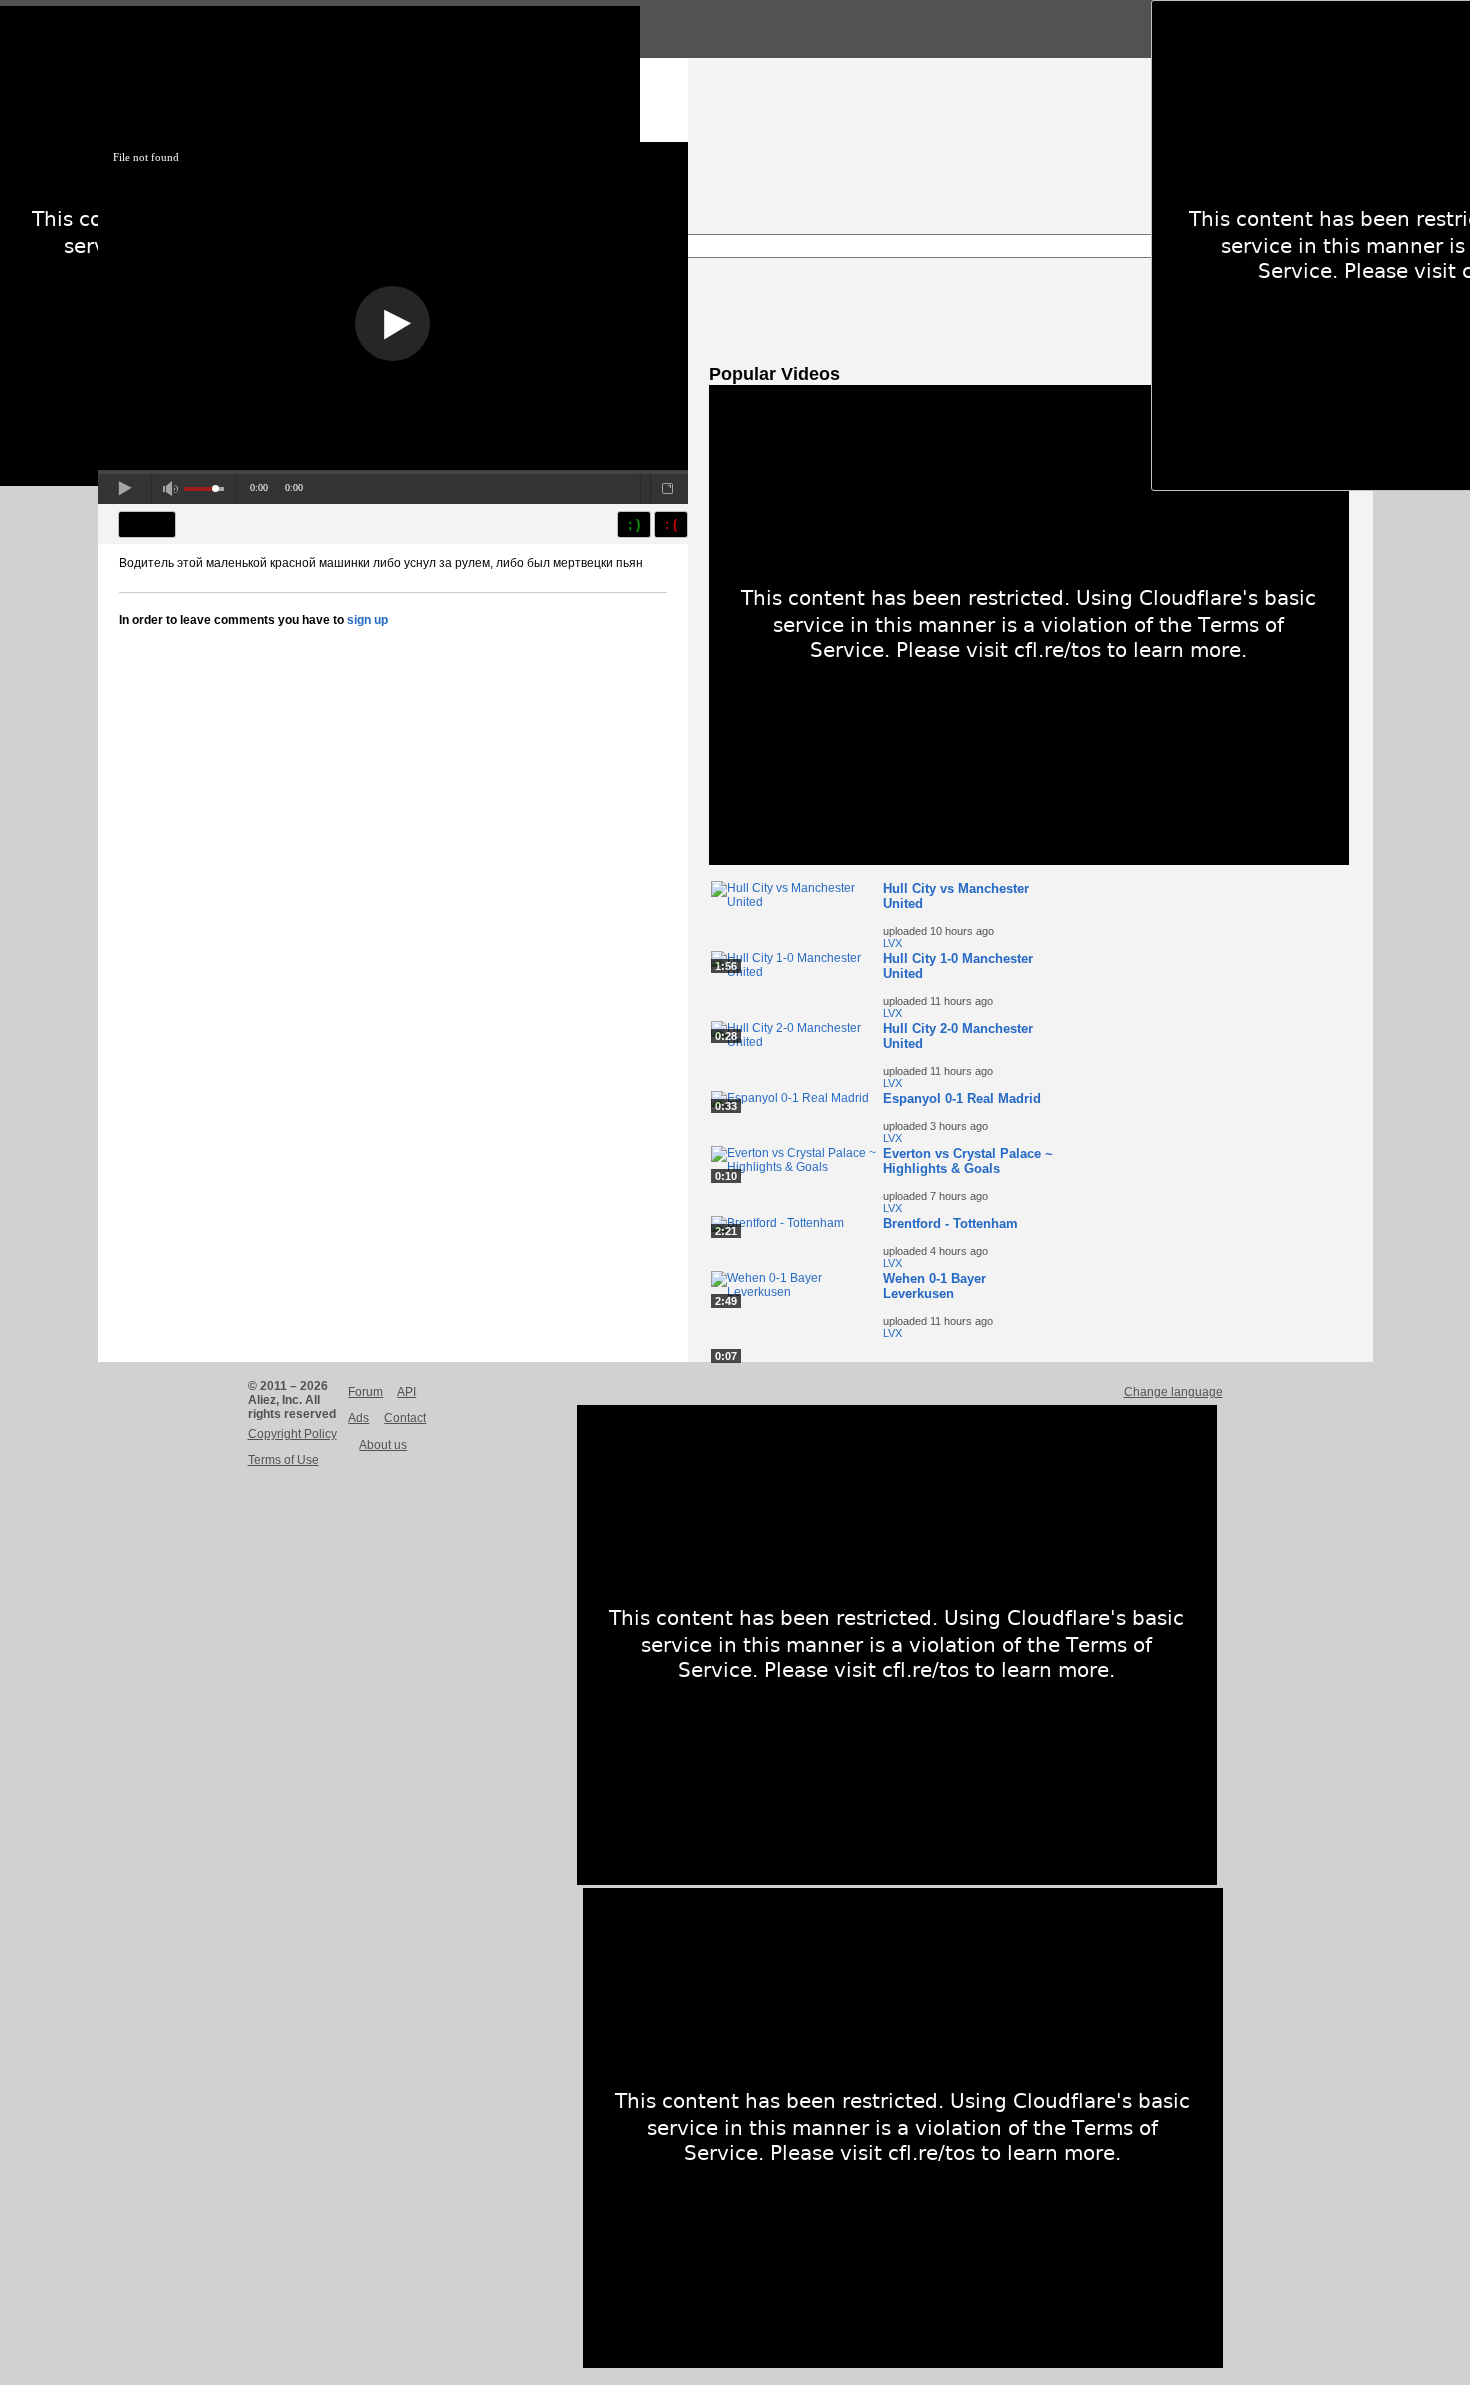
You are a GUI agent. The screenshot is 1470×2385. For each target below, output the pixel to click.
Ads (358, 1418)
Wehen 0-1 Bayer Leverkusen (934, 1286)
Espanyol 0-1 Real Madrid (962, 1098)
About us (383, 1445)
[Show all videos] (1029, 861)
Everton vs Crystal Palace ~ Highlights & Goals (968, 1161)
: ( (671, 524)
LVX (892, 943)
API (406, 1392)
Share (147, 524)
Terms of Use (283, 1460)
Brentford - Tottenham (950, 1223)
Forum (365, 1392)
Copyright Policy (292, 1434)
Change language (1173, 1392)
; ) (634, 524)
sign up (367, 620)
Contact (405, 1418)
